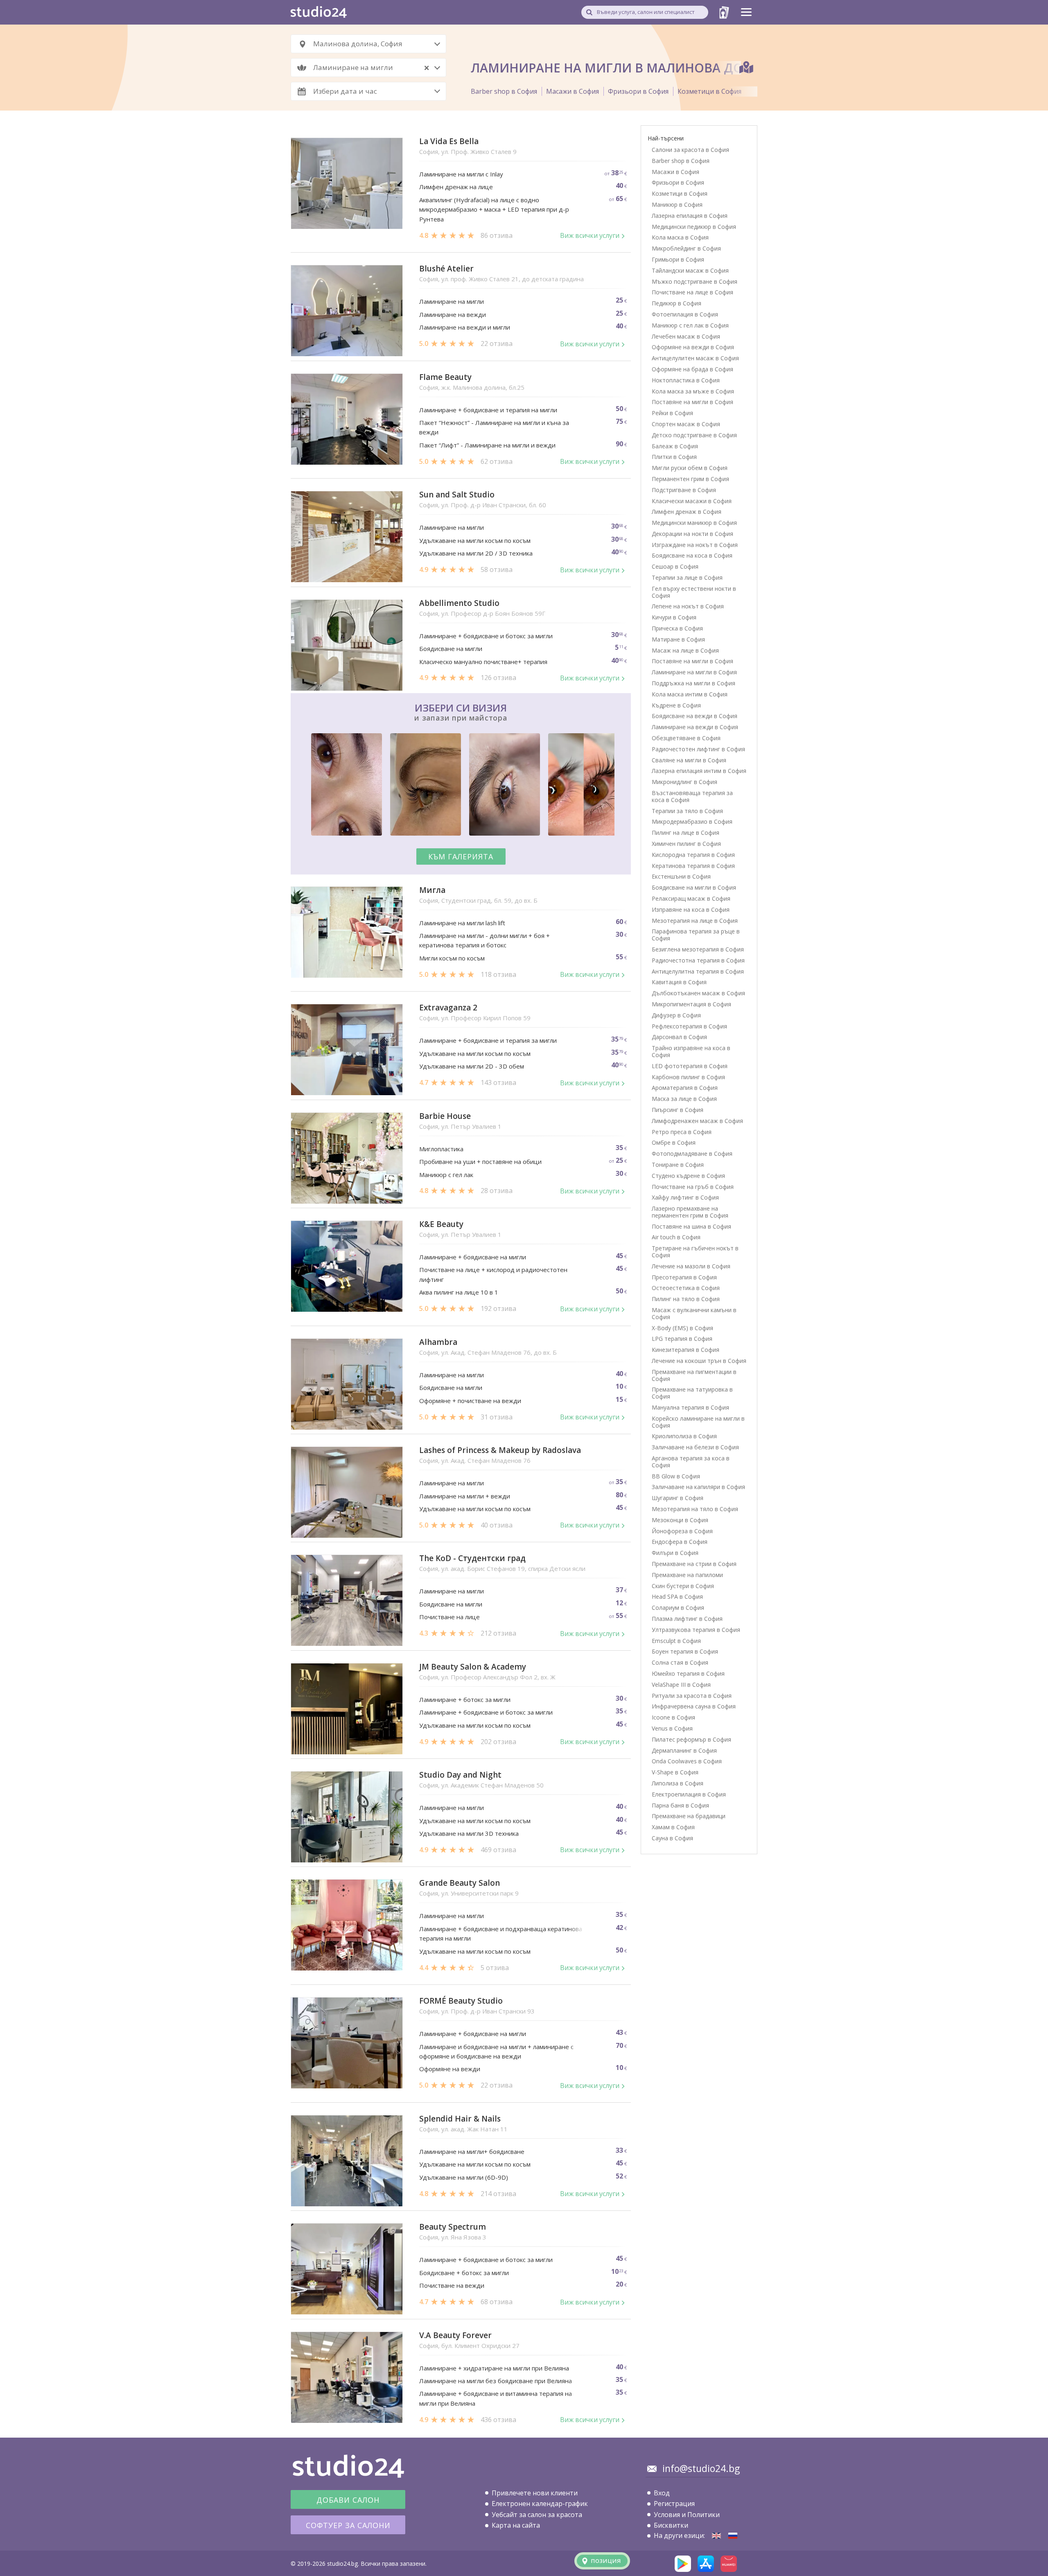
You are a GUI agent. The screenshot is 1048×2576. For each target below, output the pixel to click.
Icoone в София (673, 1717)
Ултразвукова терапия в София (696, 1630)
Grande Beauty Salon (460, 1883)
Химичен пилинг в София (686, 844)
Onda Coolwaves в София (687, 1761)
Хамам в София (673, 1827)
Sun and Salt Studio (457, 495)
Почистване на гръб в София (693, 1187)
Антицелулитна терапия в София (698, 971)
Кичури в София (674, 617)
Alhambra (438, 1342)
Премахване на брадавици (689, 1816)
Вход (662, 2493)
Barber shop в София (504, 91)
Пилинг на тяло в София (686, 1299)
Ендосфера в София (680, 1542)
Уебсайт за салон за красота (537, 2515)
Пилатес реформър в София (691, 1739)
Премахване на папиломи (687, 1575)
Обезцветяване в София (686, 738)
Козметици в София (709, 91)
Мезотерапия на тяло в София (695, 1509)
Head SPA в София (677, 1596)
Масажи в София (573, 91)
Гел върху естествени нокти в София (694, 592)
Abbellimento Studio (459, 603)
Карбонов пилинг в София (688, 1077)
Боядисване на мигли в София (694, 887)
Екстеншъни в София (681, 876)
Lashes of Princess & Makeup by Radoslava (500, 1450)
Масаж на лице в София (685, 650)
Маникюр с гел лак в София (690, 325)
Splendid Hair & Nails (460, 2119)
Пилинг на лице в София (685, 833)
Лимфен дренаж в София (687, 512)
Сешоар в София (675, 566)
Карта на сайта (516, 2525)
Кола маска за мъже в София (693, 391)
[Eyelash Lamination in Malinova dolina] (716, 2536)
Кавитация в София (679, 982)
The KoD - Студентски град (472, 1558)
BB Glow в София (676, 1476)
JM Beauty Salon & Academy (473, 1667)
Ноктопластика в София (686, 380)
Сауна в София (672, 1838)
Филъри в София (675, 1553)
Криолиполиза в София (684, 1436)
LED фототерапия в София (690, 1066)
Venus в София (672, 1728)
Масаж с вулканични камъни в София (694, 1313)
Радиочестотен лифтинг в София (698, 749)
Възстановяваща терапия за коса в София (692, 796)
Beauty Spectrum (453, 2227)
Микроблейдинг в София (686, 248)
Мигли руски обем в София (690, 468)
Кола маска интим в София (690, 694)
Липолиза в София (678, 1783)
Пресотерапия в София (684, 1277)
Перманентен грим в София (690, 479)
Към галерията (461, 856)
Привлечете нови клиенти (535, 2493)
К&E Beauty (441, 1224)
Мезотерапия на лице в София (695, 921)
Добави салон (348, 2500)
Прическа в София (677, 628)
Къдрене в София (676, 705)
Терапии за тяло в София (687, 811)
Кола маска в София (680, 237)
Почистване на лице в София (692, 292)
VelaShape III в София (681, 1685)
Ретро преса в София (682, 1132)
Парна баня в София (680, 1805)
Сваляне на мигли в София (689, 760)
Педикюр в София (676, 303)
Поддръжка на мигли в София (693, 683)
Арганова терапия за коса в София (691, 1462)
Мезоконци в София (680, 1520)
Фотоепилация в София (685, 314)
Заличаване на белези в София (695, 1447)
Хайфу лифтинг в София (685, 1197)
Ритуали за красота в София (692, 1696)
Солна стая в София (680, 1662)
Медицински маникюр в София (694, 523)
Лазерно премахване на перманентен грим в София (690, 1212)
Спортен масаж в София (686, 424)
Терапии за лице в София (687, 577)
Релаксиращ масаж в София (691, 898)
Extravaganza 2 (448, 1008)
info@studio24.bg (701, 2468)
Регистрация (674, 2504)
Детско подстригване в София (694, 435)
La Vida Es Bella (449, 141)
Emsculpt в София (676, 1641)
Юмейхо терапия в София (688, 1673)
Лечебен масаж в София (686, 336)
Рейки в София (672, 413)
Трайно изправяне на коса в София (691, 1051)
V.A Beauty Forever (455, 2335)
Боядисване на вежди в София (695, 716)
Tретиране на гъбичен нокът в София (695, 1252)
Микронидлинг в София (684, 782)
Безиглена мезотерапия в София (698, 949)
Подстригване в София (684, 490)
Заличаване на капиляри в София (698, 1487)
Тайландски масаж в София (690, 270)
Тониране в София (678, 1165)
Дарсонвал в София (679, 1037)
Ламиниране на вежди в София (695, 727)
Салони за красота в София (690, 150)
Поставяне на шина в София (691, 1226)
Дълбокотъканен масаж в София (698, 993)
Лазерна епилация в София (690, 216)
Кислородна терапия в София (693, 855)
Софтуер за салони (348, 2525)
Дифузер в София (676, 1015)
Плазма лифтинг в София (687, 1619)
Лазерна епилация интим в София (699, 771)
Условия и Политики (687, 2515)
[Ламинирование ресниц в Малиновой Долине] (733, 2536)
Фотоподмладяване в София (692, 1154)
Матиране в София (678, 639)
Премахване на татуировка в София (692, 1393)
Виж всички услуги (590, 235)
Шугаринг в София (678, 1498)
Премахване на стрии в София (694, 1564)
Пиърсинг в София (678, 1110)
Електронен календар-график (540, 2504)
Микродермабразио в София (692, 821)
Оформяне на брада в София (692, 369)
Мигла (432, 890)
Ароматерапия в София (685, 1088)
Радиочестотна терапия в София (698, 960)
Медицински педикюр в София (694, 227)
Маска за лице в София (684, 1099)
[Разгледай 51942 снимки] (461, 786)
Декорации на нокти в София (692, 534)
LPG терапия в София (682, 1339)
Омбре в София (674, 1142)
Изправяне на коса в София (691, 910)
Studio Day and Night (460, 1775)
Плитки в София (674, 457)
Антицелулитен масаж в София (695, 358)
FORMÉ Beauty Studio (461, 2001)
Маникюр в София (677, 204)
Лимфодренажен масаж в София (697, 1121)
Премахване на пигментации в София (694, 1375)
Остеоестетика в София (686, 1288)
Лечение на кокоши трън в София (699, 1361)
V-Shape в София (675, 1772)
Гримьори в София (678, 259)
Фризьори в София (638, 91)
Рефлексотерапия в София (689, 1026)
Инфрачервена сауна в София (694, 1706)
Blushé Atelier (446, 269)
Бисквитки (671, 2525)
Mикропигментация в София (691, 1004)
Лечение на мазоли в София (691, 1266)
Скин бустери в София (683, 1586)
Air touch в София (676, 1237)
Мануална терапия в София (690, 1407)
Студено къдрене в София (688, 1176)
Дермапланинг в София (684, 1750)
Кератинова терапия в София (693, 866)
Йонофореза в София (682, 1531)
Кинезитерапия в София (685, 1350)
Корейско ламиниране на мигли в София (698, 1422)
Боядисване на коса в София (692, 555)
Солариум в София (678, 1608)
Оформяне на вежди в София (693, 347)
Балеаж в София (675, 446)
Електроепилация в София (689, 1794)
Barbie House (445, 1116)
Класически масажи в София (692, 501)
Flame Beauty (445, 377)
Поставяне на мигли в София (692, 402)
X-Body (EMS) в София (682, 1328)
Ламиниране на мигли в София (694, 672)
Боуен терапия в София (685, 1651)
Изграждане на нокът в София (695, 545)
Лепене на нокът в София (688, 606)
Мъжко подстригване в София (695, 281)
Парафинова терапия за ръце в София (696, 935)
